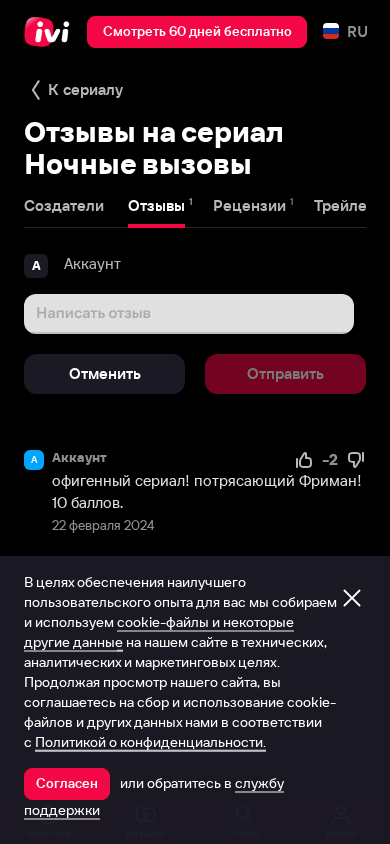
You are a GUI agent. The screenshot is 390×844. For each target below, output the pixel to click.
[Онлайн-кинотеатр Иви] (51, 32)
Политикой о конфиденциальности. (150, 742)
